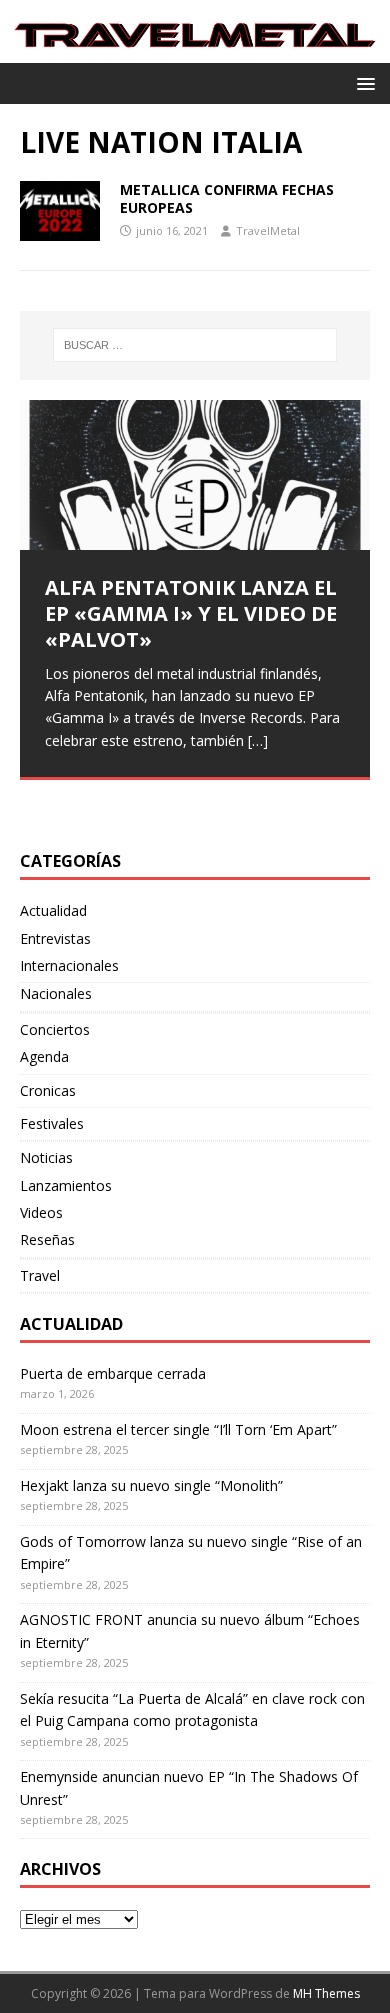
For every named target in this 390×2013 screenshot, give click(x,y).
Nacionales (56, 993)
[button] (362, 82)
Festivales (52, 1123)
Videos (41, 1212)
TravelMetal (268, 230)
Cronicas (48, 1090)
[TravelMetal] (195, 51)
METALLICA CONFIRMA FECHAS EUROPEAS (227, 198)
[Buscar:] (195, 345)
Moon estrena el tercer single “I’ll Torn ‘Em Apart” (178, 1429)
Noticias (46, 1157)
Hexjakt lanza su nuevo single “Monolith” (151, 1485)
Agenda (44, 1056)
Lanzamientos (66, 1185)
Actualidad (53, 910)
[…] (258, 740)
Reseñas (47, 1239)
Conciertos (55, 1029)
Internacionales (69, 965)
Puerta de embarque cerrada (113, 1373)
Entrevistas (55, 938)
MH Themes (326, 1993)
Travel (40, 1275)
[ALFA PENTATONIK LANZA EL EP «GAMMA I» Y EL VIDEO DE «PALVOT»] (195, 475)
